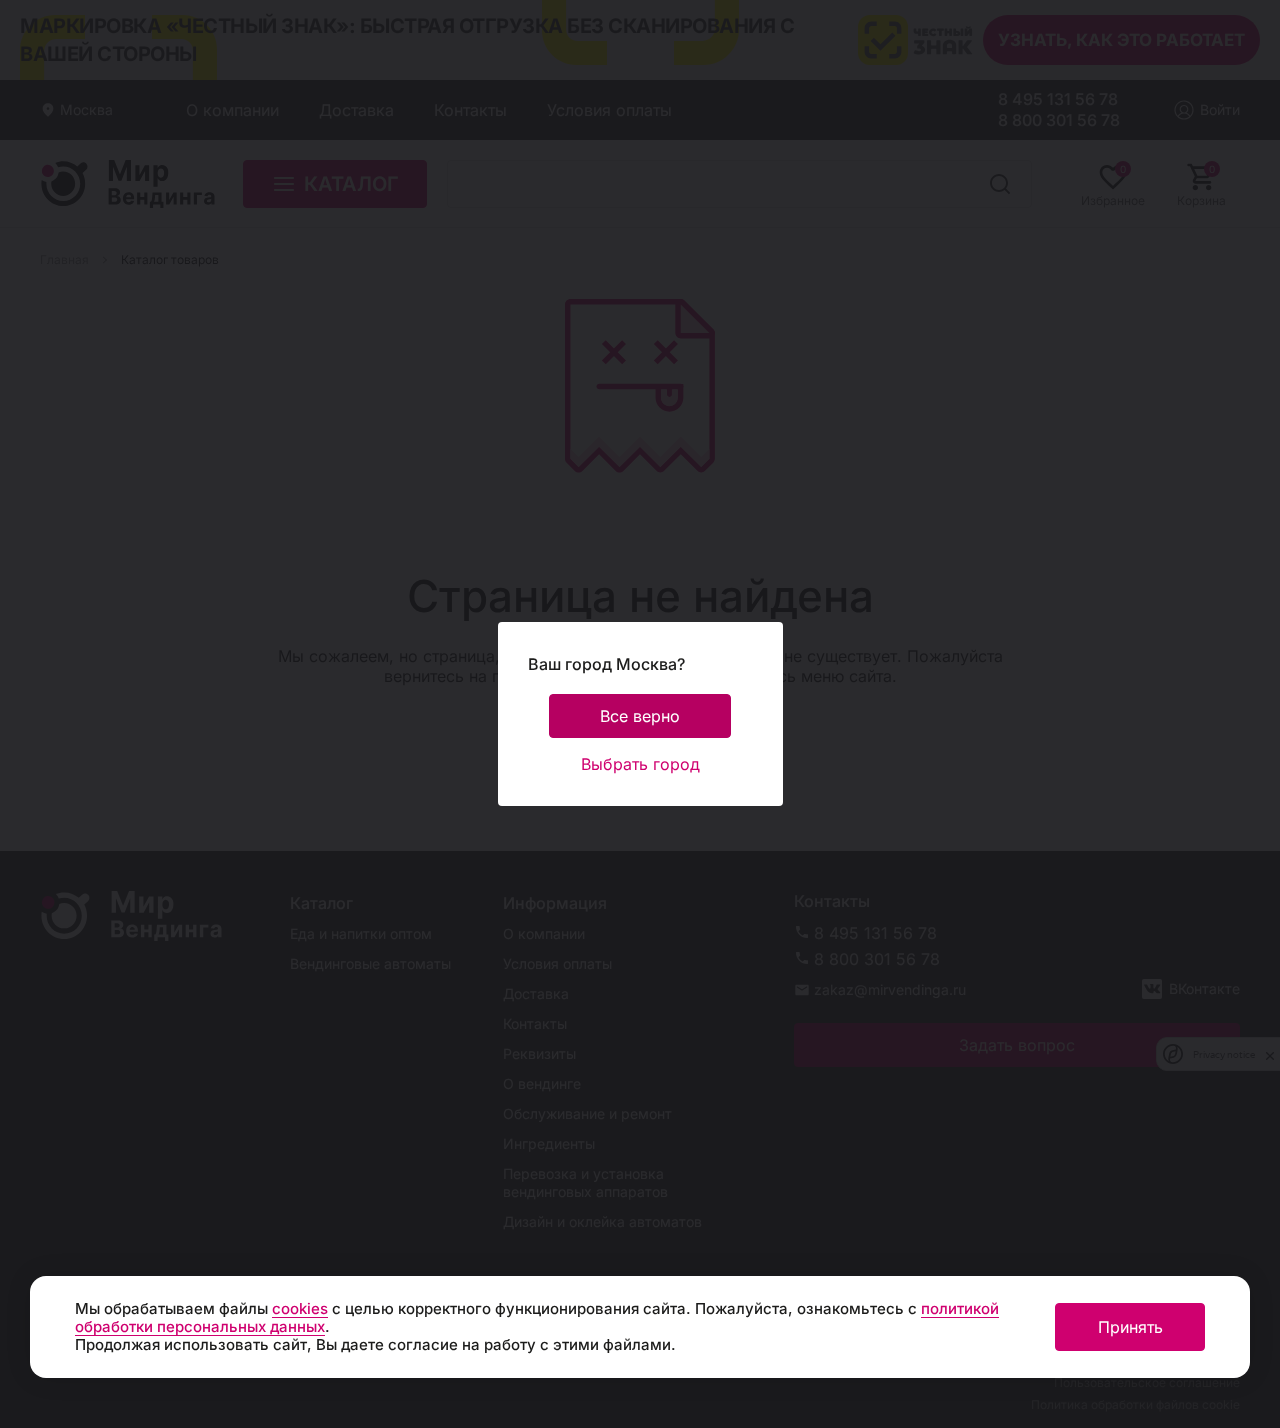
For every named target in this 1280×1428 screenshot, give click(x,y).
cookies (300, 1308)
